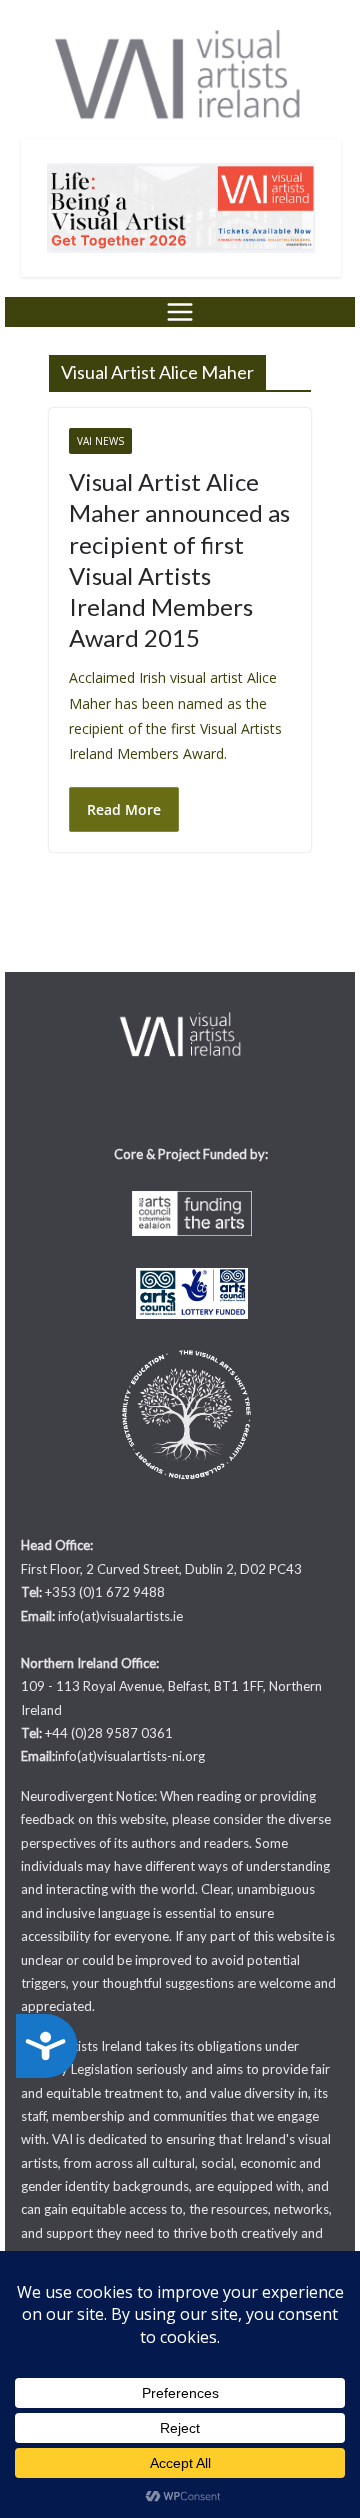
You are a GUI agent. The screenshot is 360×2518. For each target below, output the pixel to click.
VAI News (100, 441)
